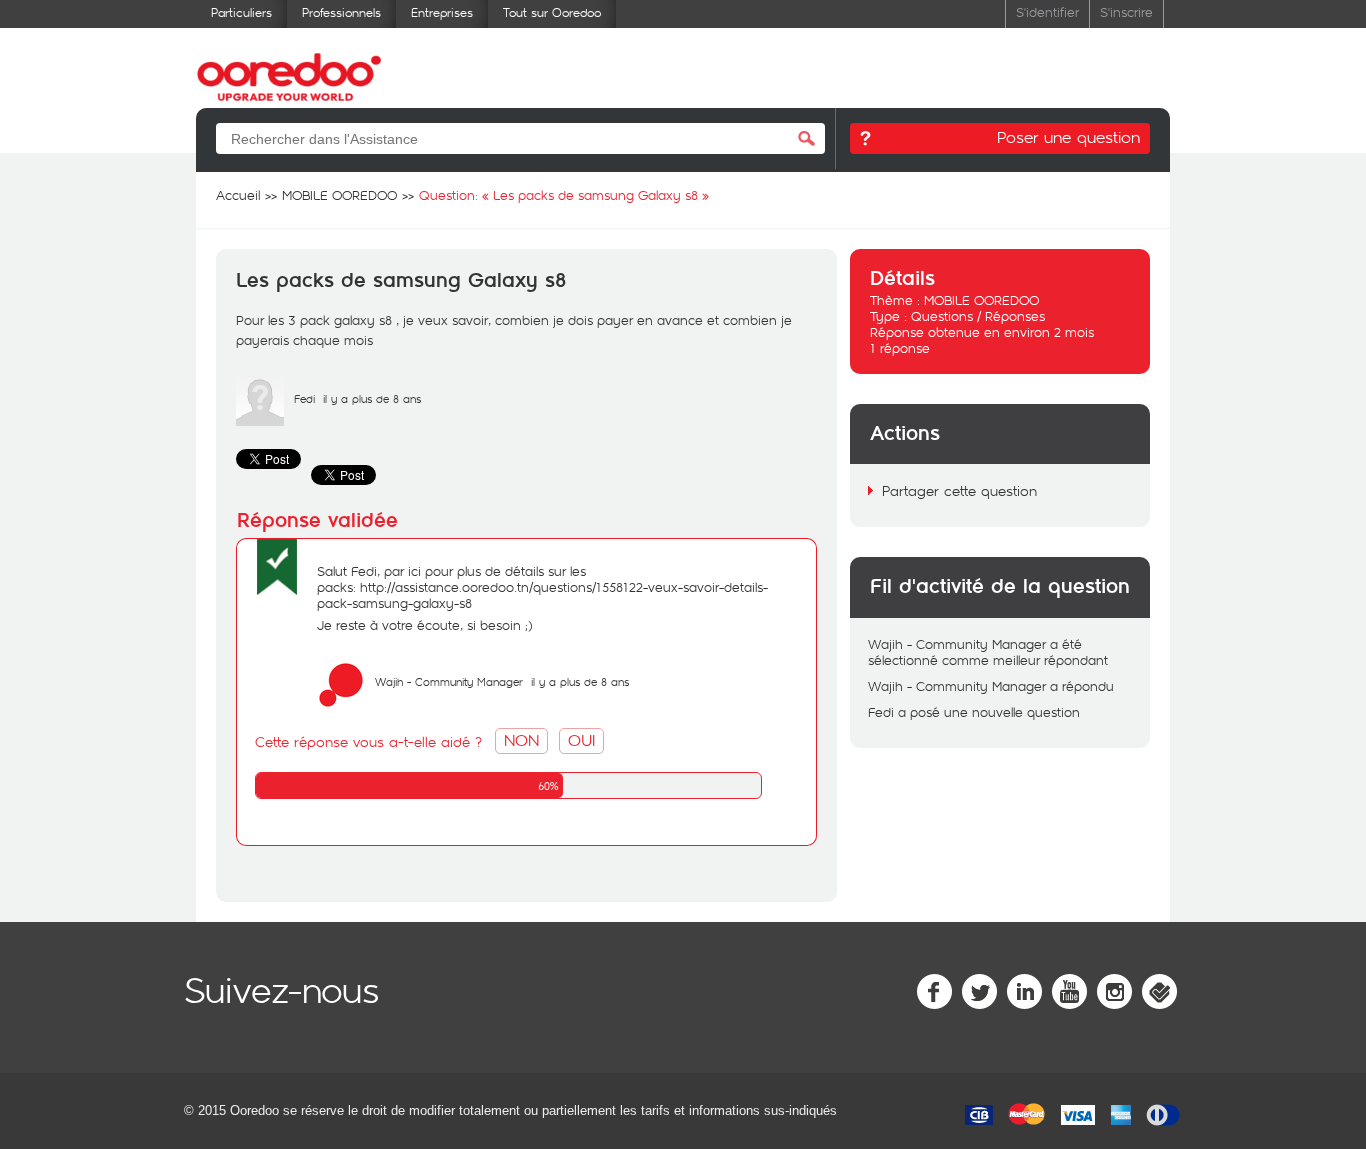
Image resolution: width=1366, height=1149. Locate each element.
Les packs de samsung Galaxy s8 (401, 281)
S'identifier (1047, 11)
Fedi (304, 398)
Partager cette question (959, 490)
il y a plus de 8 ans (580, 681)
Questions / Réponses (978, 316)
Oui (581, 739)
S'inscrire (1126, 11)
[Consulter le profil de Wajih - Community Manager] (341, 704)
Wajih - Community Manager (449, 681)
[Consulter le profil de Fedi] (260, 421)
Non (521, 739)
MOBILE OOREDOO (981, 300)
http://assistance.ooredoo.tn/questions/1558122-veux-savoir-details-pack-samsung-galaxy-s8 (542, 595)
